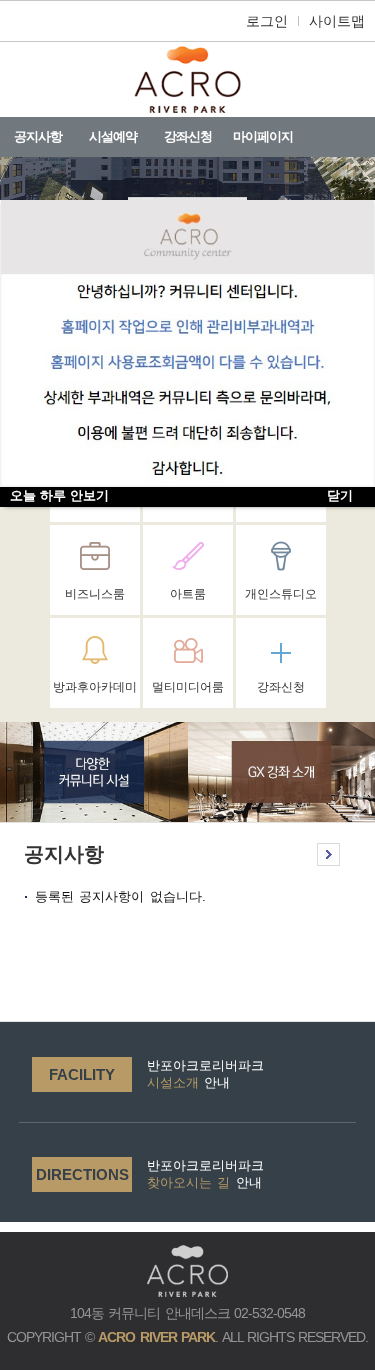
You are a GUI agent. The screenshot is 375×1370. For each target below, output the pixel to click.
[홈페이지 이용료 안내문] (187, 343)
